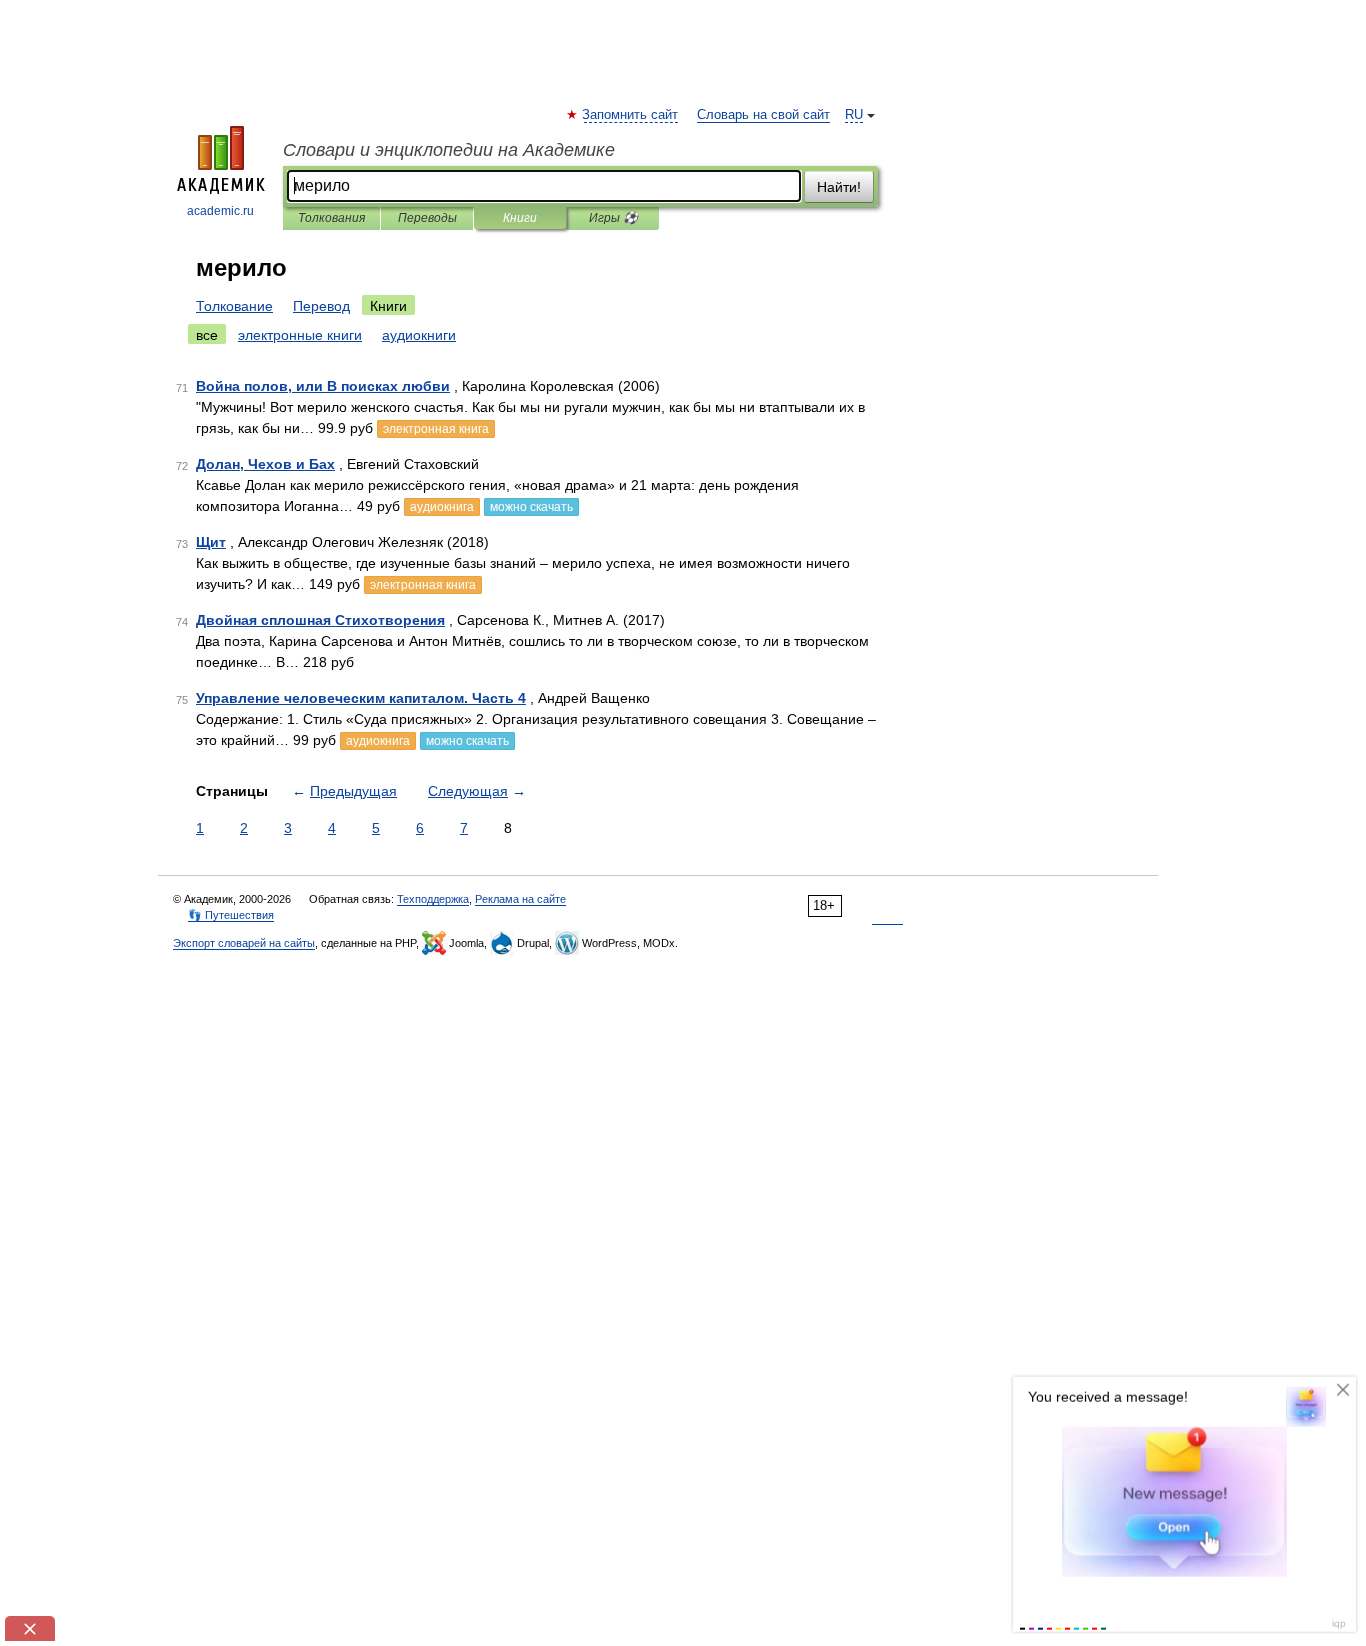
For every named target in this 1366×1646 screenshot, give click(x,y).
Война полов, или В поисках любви (323, 386)
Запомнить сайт (631, 115)
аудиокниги (419, 335)
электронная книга (436, 429)
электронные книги (300, 335)
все (207, 335)
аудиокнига (442, 507)
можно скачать (531, 507)
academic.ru (220, 211)
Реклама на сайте (520, 899)
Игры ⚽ (613, 218)
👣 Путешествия (231, 915)
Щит (211, 542)
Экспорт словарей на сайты (244, 943)
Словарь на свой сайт (763, 115)
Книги (520, 218)
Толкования (331, 218)
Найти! (839, 187)
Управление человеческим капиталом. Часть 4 (361, 698)
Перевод (321, 306)
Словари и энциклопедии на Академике (449, 150)
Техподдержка (433, 899)
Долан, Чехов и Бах (265, 464)
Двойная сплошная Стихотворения (320, 620)
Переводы (427, 218)
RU (854, 115)
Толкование (234, 306)
